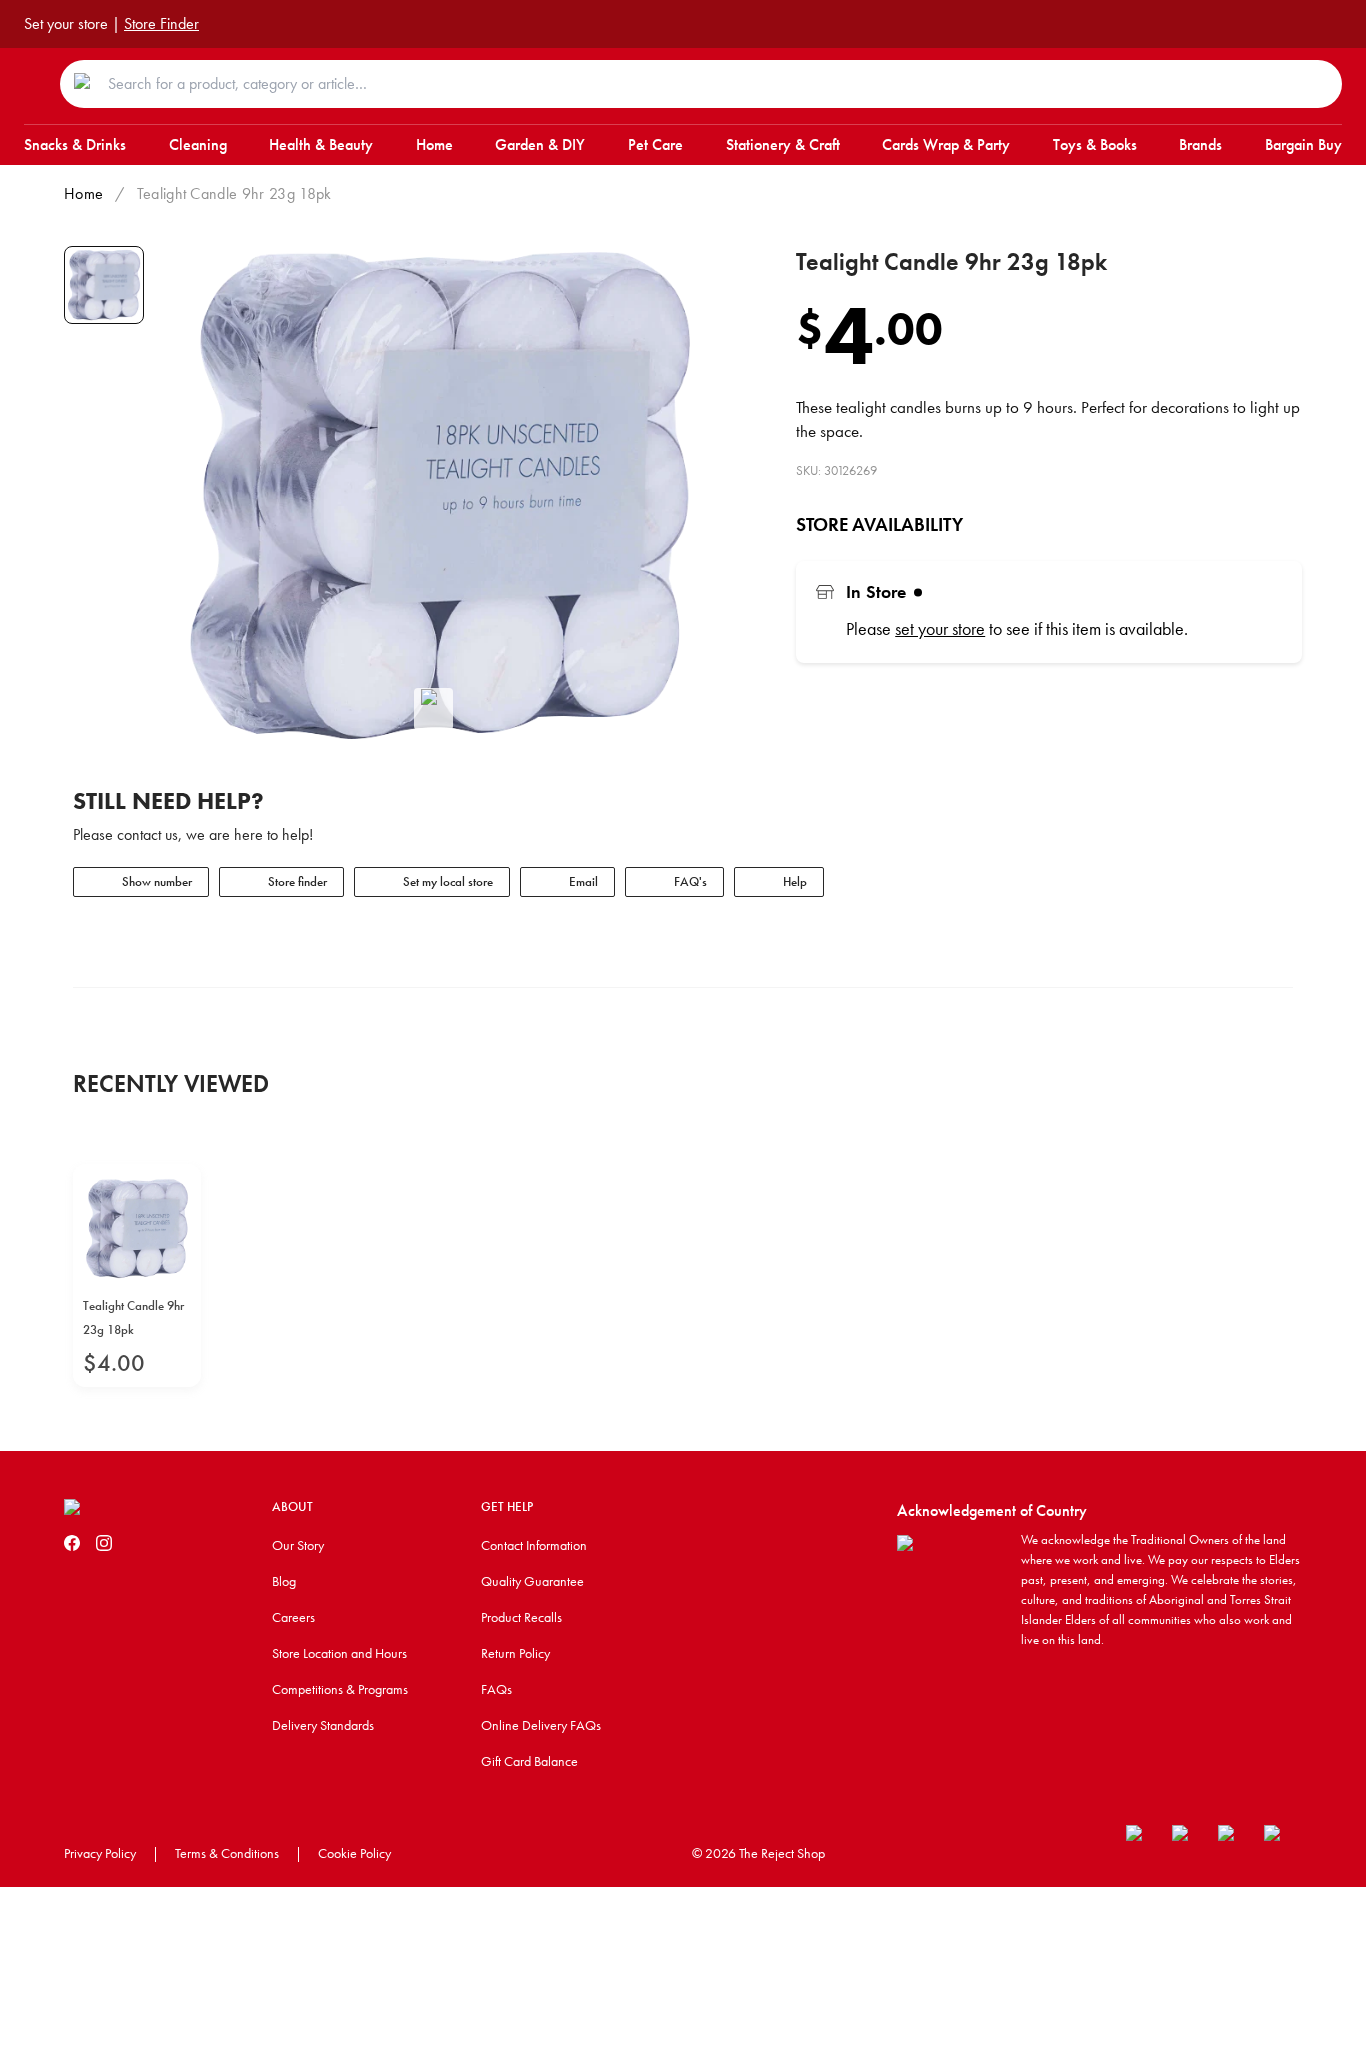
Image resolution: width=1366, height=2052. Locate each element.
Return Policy (515, 1653)
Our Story (298, 1545)
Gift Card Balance (529, 1761)
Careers (293, 1617)
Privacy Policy (100, 1853)
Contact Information (534, 1545)
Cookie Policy (354, 1853)
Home (83, 193)
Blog (284, 1581)
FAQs (496, 1689)
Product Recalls (521, 1617)
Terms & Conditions (227, 1853)
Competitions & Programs (340, 1689)
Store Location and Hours (339, 1653)
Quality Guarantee (532, 1581)
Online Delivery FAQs (541, 1725)
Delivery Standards (323, 1725)
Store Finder (161, 23)
